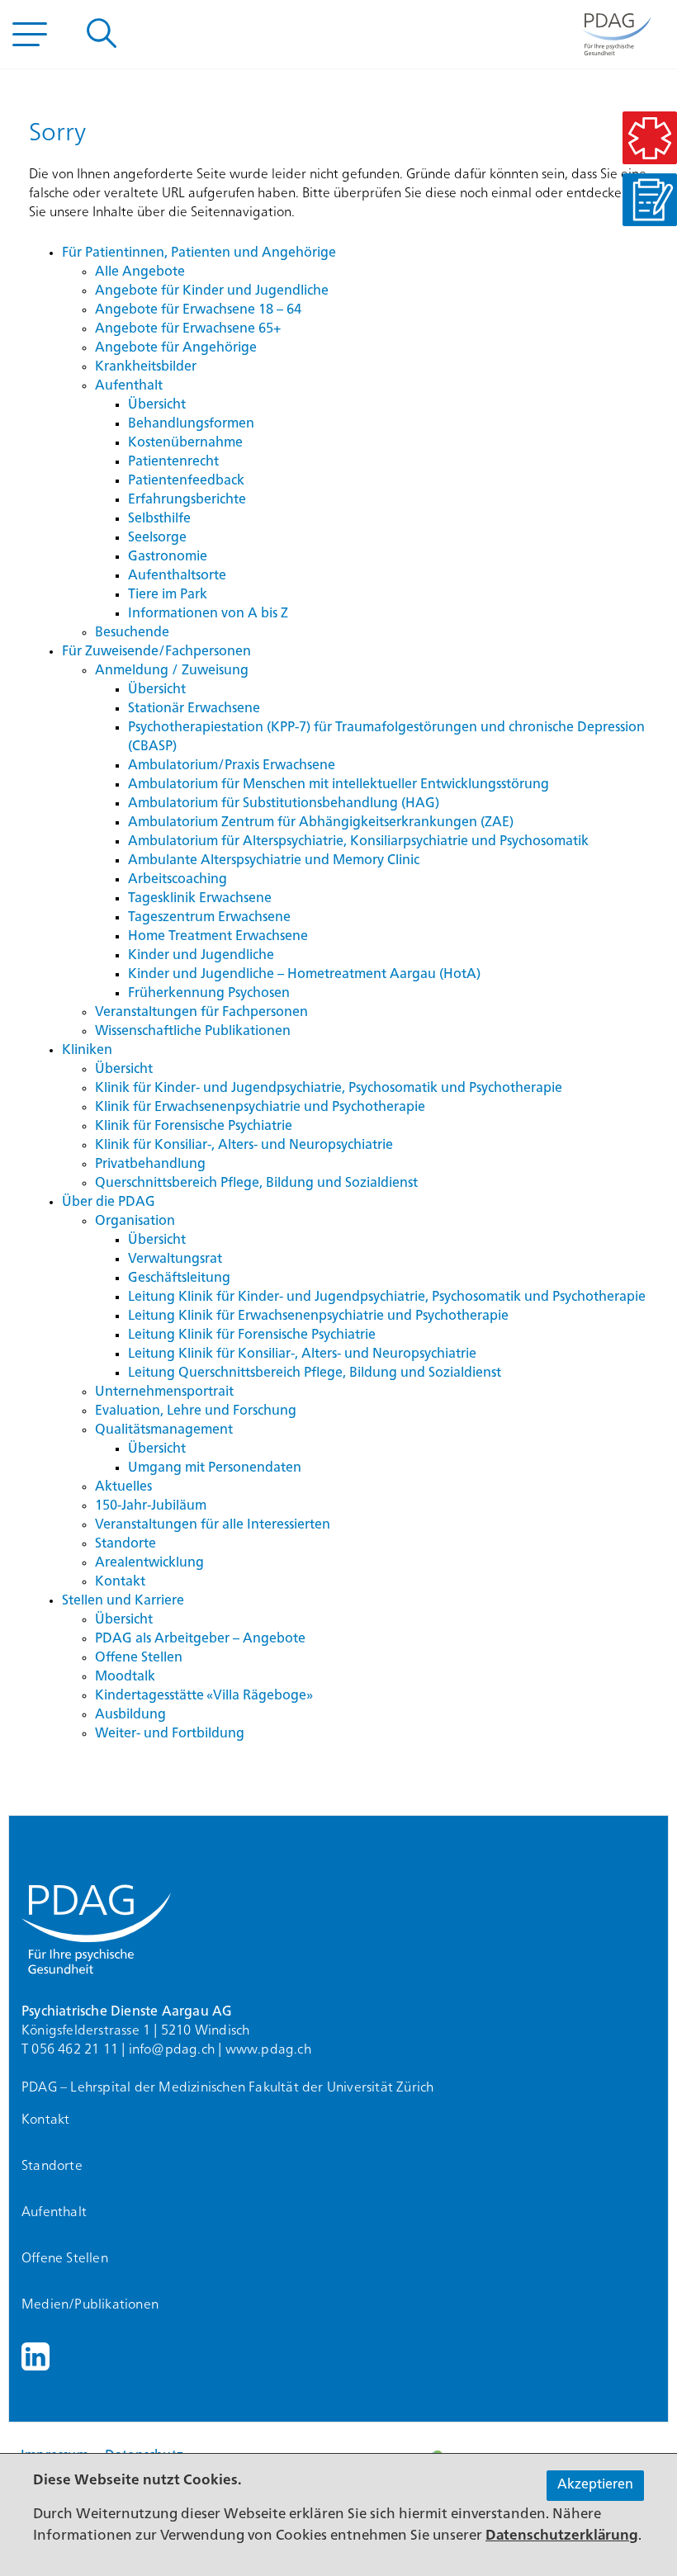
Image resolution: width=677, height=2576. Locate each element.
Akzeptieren (595, 2485)
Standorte (52, 2167)
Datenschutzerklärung (562, 2536)
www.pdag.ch (268, 2050)
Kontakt (45, 2120)
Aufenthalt (54, 2213)
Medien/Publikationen (90, 2305)
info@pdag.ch (172, 2050)
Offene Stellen (65, 2259)
